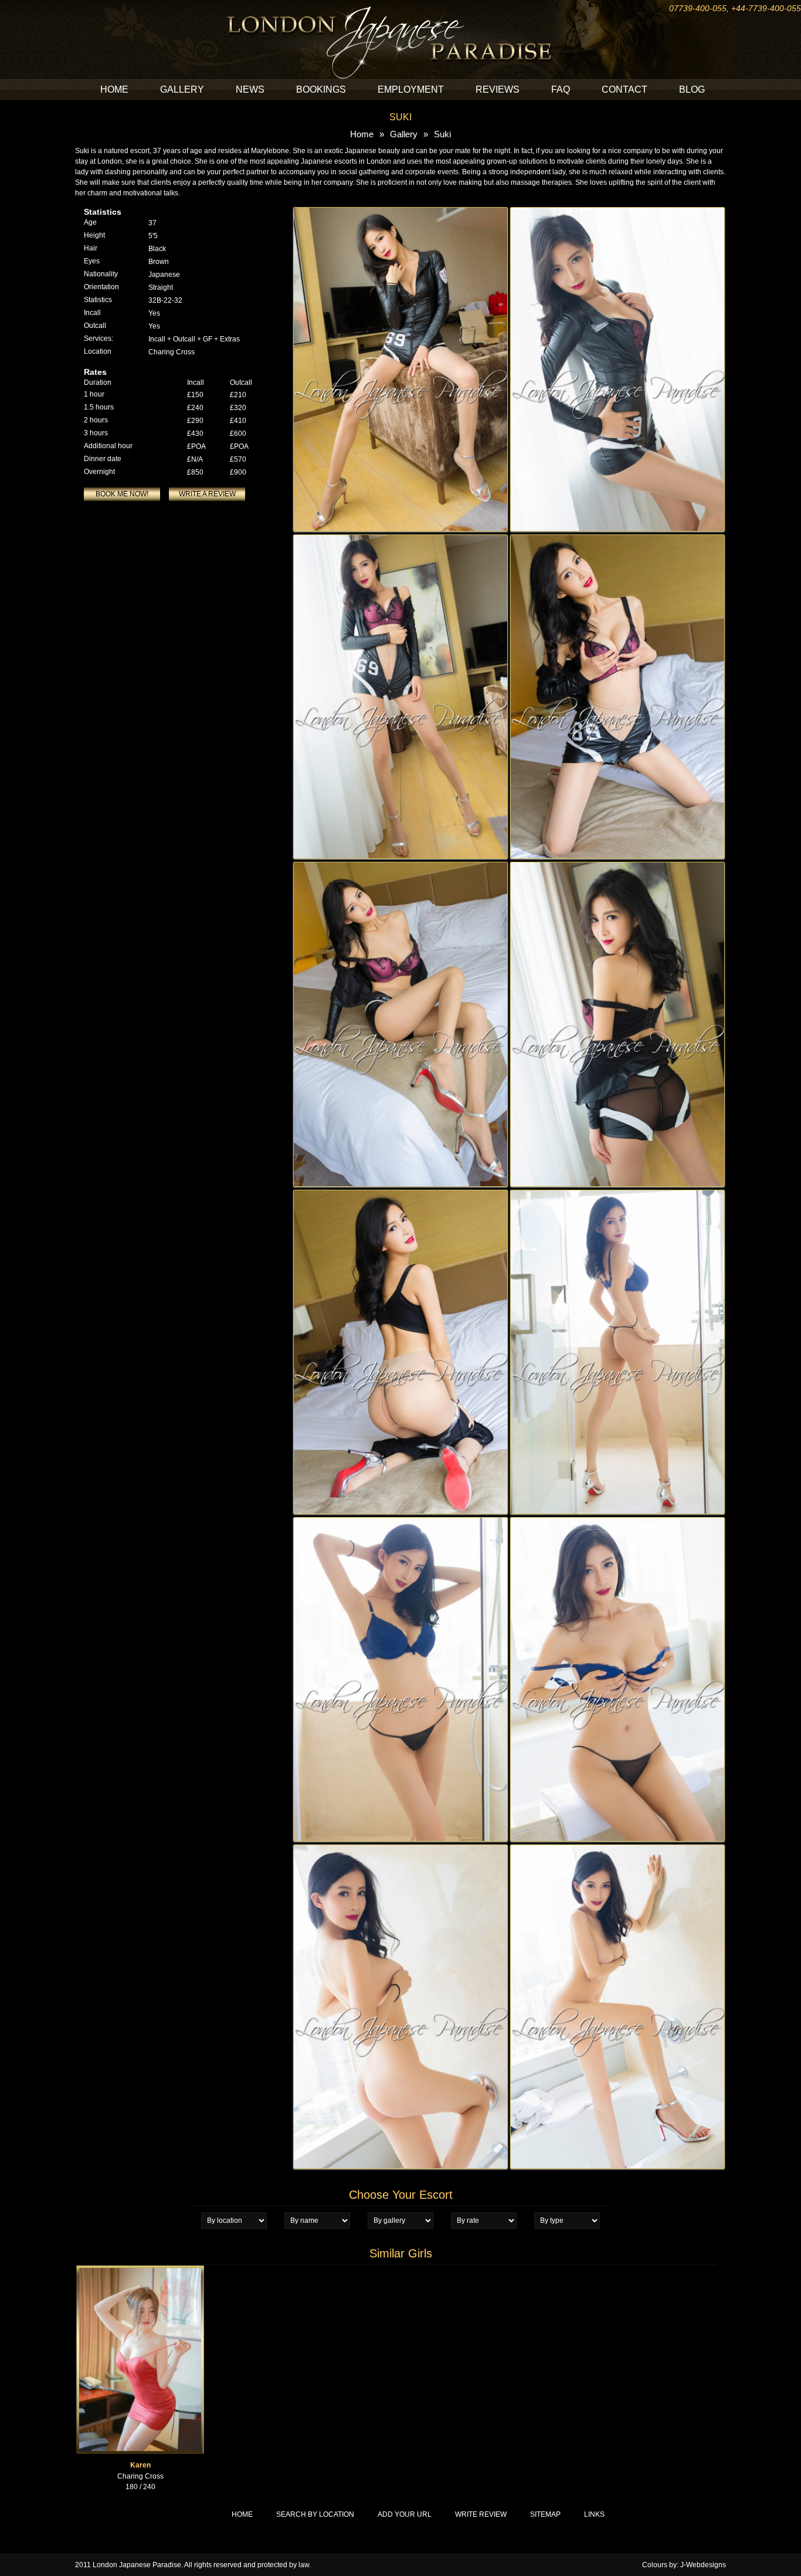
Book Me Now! (122, 494)
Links (594, 2514)
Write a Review (207, 494)
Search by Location (315, 2514)
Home (114, 89)
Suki (442, 134)
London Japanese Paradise (137, 2565)
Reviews (498, 89)
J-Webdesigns (703, 2565)
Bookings (321, 89)
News (250, 89)
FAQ (561, 89)
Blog (692, 89)
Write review (481, 2514)
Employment (411, 89)
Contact (624, 89)
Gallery (182, 89)
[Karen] (140, 2270)
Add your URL (405, 2514)
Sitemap (545, 2514)
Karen (140, 2465)
